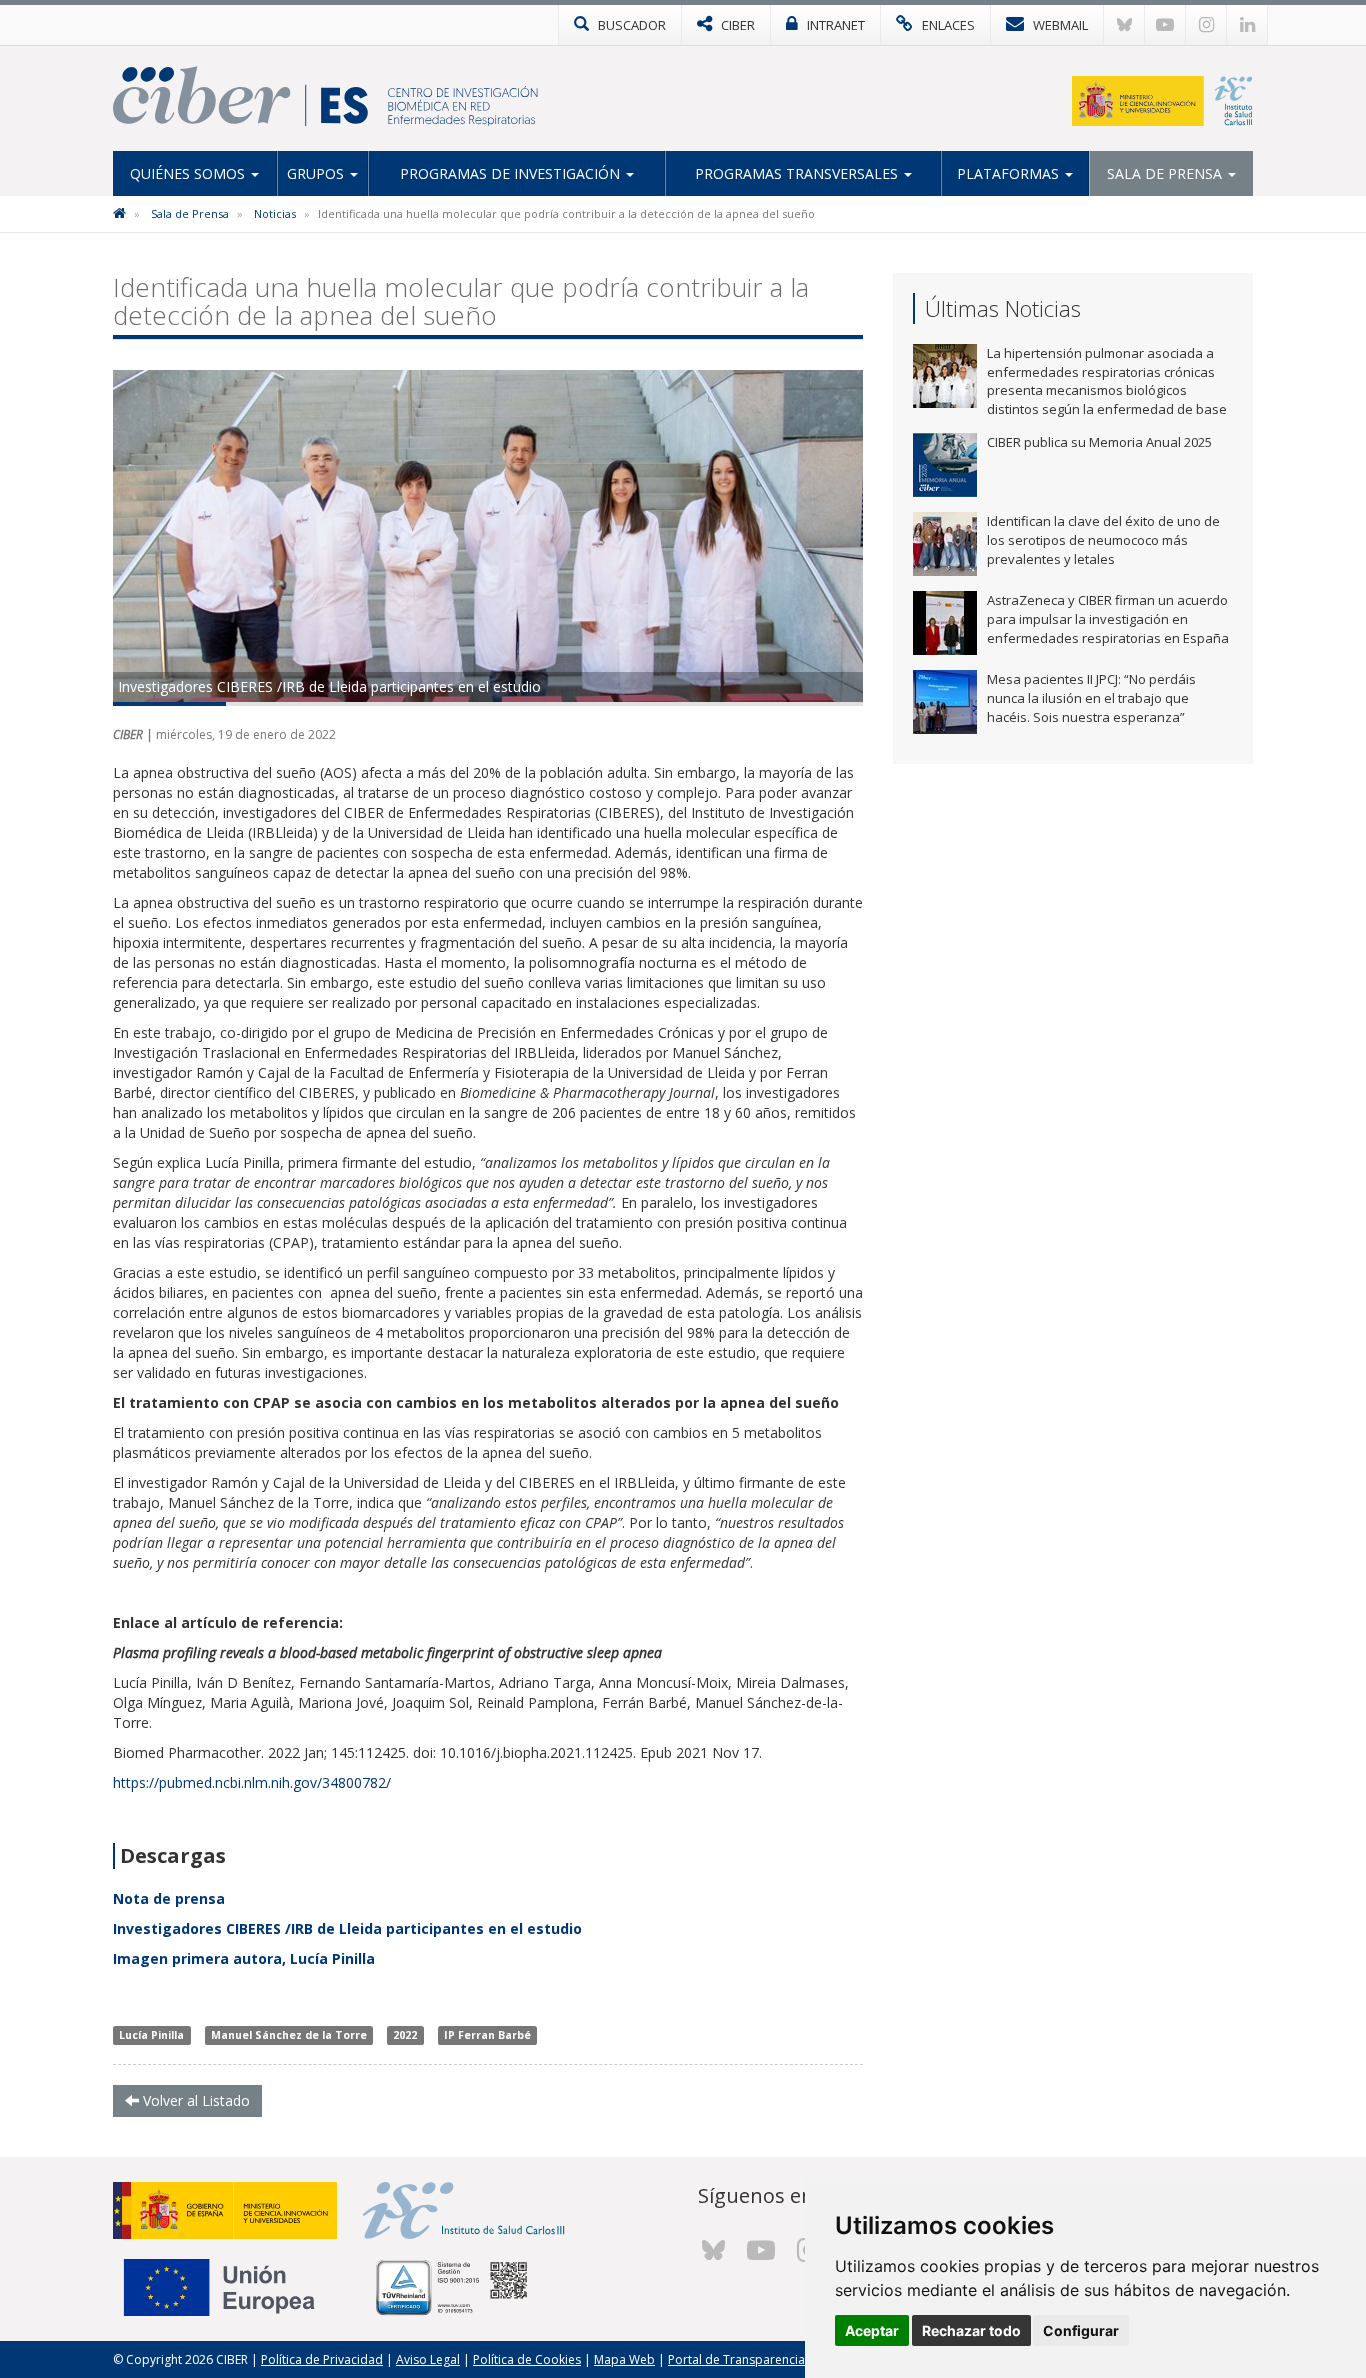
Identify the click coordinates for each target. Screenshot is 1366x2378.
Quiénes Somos (189, 173)
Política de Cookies (527, 2359)
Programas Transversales (798, 173)
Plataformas (1010, 173)
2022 (405, 2035)
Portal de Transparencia (736, 2359)
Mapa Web (624, 2359)
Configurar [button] (1081, 2330)
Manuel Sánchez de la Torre (289, 2035)
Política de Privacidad (322, 2359)
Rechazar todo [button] (971, 2330)
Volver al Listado (194, 2100)
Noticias (275, 213)
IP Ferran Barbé (487, 2035)
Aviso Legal (428, 2359)
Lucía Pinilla (151, 2035)
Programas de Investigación (512, 173)
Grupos (317, 173)
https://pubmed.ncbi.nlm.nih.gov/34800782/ (252, 1782)
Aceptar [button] (872, 2330)
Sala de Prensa (1166, 173)
